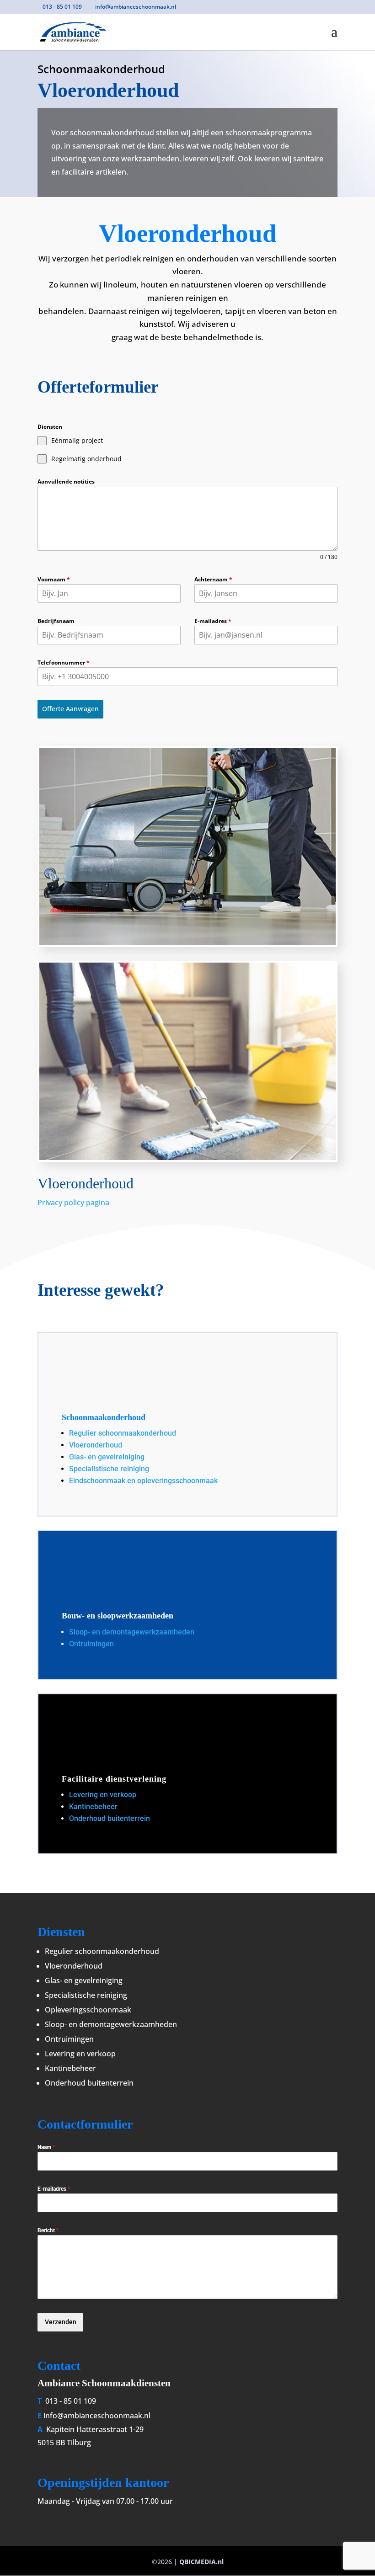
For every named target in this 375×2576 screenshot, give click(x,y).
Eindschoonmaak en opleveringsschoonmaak (143, 1481)
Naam (46, 2147)
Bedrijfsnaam (56, 621)
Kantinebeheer (93, 1807)
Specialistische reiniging (109, 1469)
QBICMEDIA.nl (201, 2562)
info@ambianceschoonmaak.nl (97, 2416)
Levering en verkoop (103, 1795)
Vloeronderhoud (96, 1445)
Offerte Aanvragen (70, 709)
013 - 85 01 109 (70, 2401)
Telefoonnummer (64, 663)
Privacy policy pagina (73, 1203)
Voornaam (54, 579)
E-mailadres (213, 621)
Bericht (48, 2230)
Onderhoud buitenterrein (110, 1818)
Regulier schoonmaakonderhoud (123, 1433)
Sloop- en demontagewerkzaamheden (132, 1632)
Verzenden (61, 2322)
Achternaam (213, 579)
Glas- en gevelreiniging (108, 1457)
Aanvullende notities (66, 482)
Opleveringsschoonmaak (88, 2010)
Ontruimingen (91, 1644)
